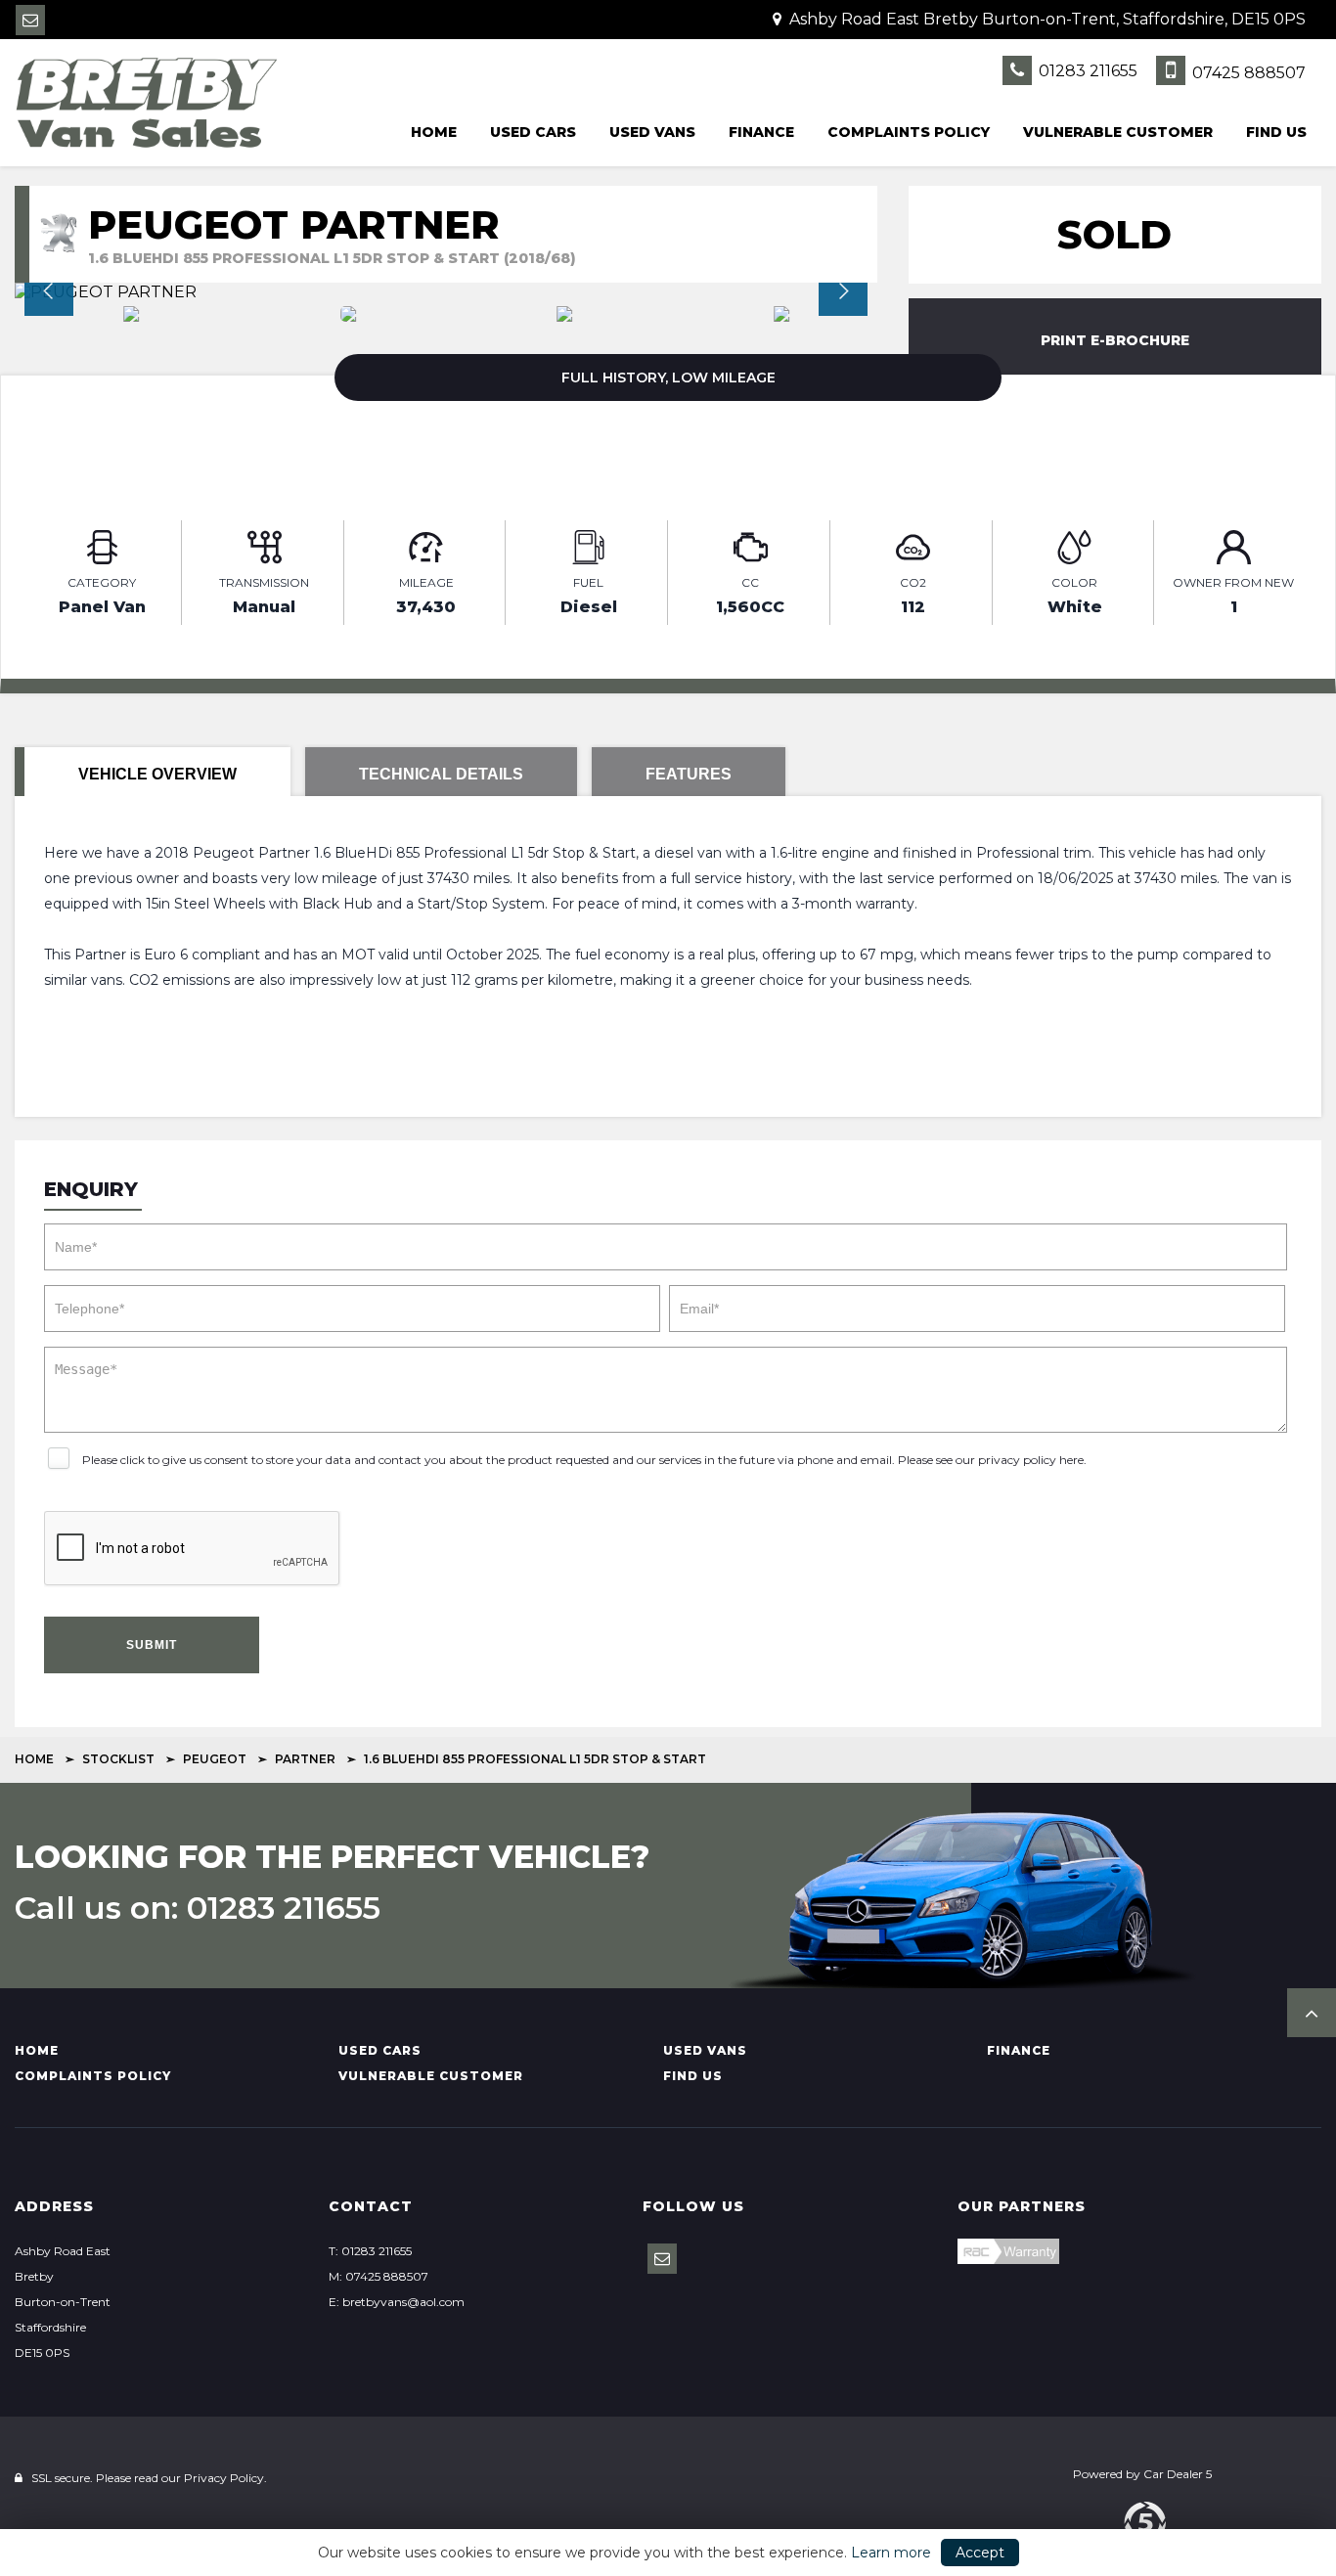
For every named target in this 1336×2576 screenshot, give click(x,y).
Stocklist (118, 1759)
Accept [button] (980, 2553)
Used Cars (533, 132)
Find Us (1276, 132)
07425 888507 (1247, 73)
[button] (1312, 2013)
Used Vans (652, 132)
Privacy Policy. (225, 2478)
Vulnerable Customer (1118, 132)
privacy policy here (1031, 1460)
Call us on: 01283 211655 (198, 1908)
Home (434, 132)
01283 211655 (1086, 71)
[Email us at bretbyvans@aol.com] (30, 20)
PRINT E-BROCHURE (1115, 340)
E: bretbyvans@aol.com (397, 2302)
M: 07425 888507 (379, 2276)
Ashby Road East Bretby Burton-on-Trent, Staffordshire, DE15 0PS (1046, 19)
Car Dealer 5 (1178, 2474)
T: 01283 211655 (370, 2251)
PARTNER (305, 1759)
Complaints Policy (909, 132)
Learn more (891, 2553)
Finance (761, 132)
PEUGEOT (215, 1759)
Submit (152, 1645)
